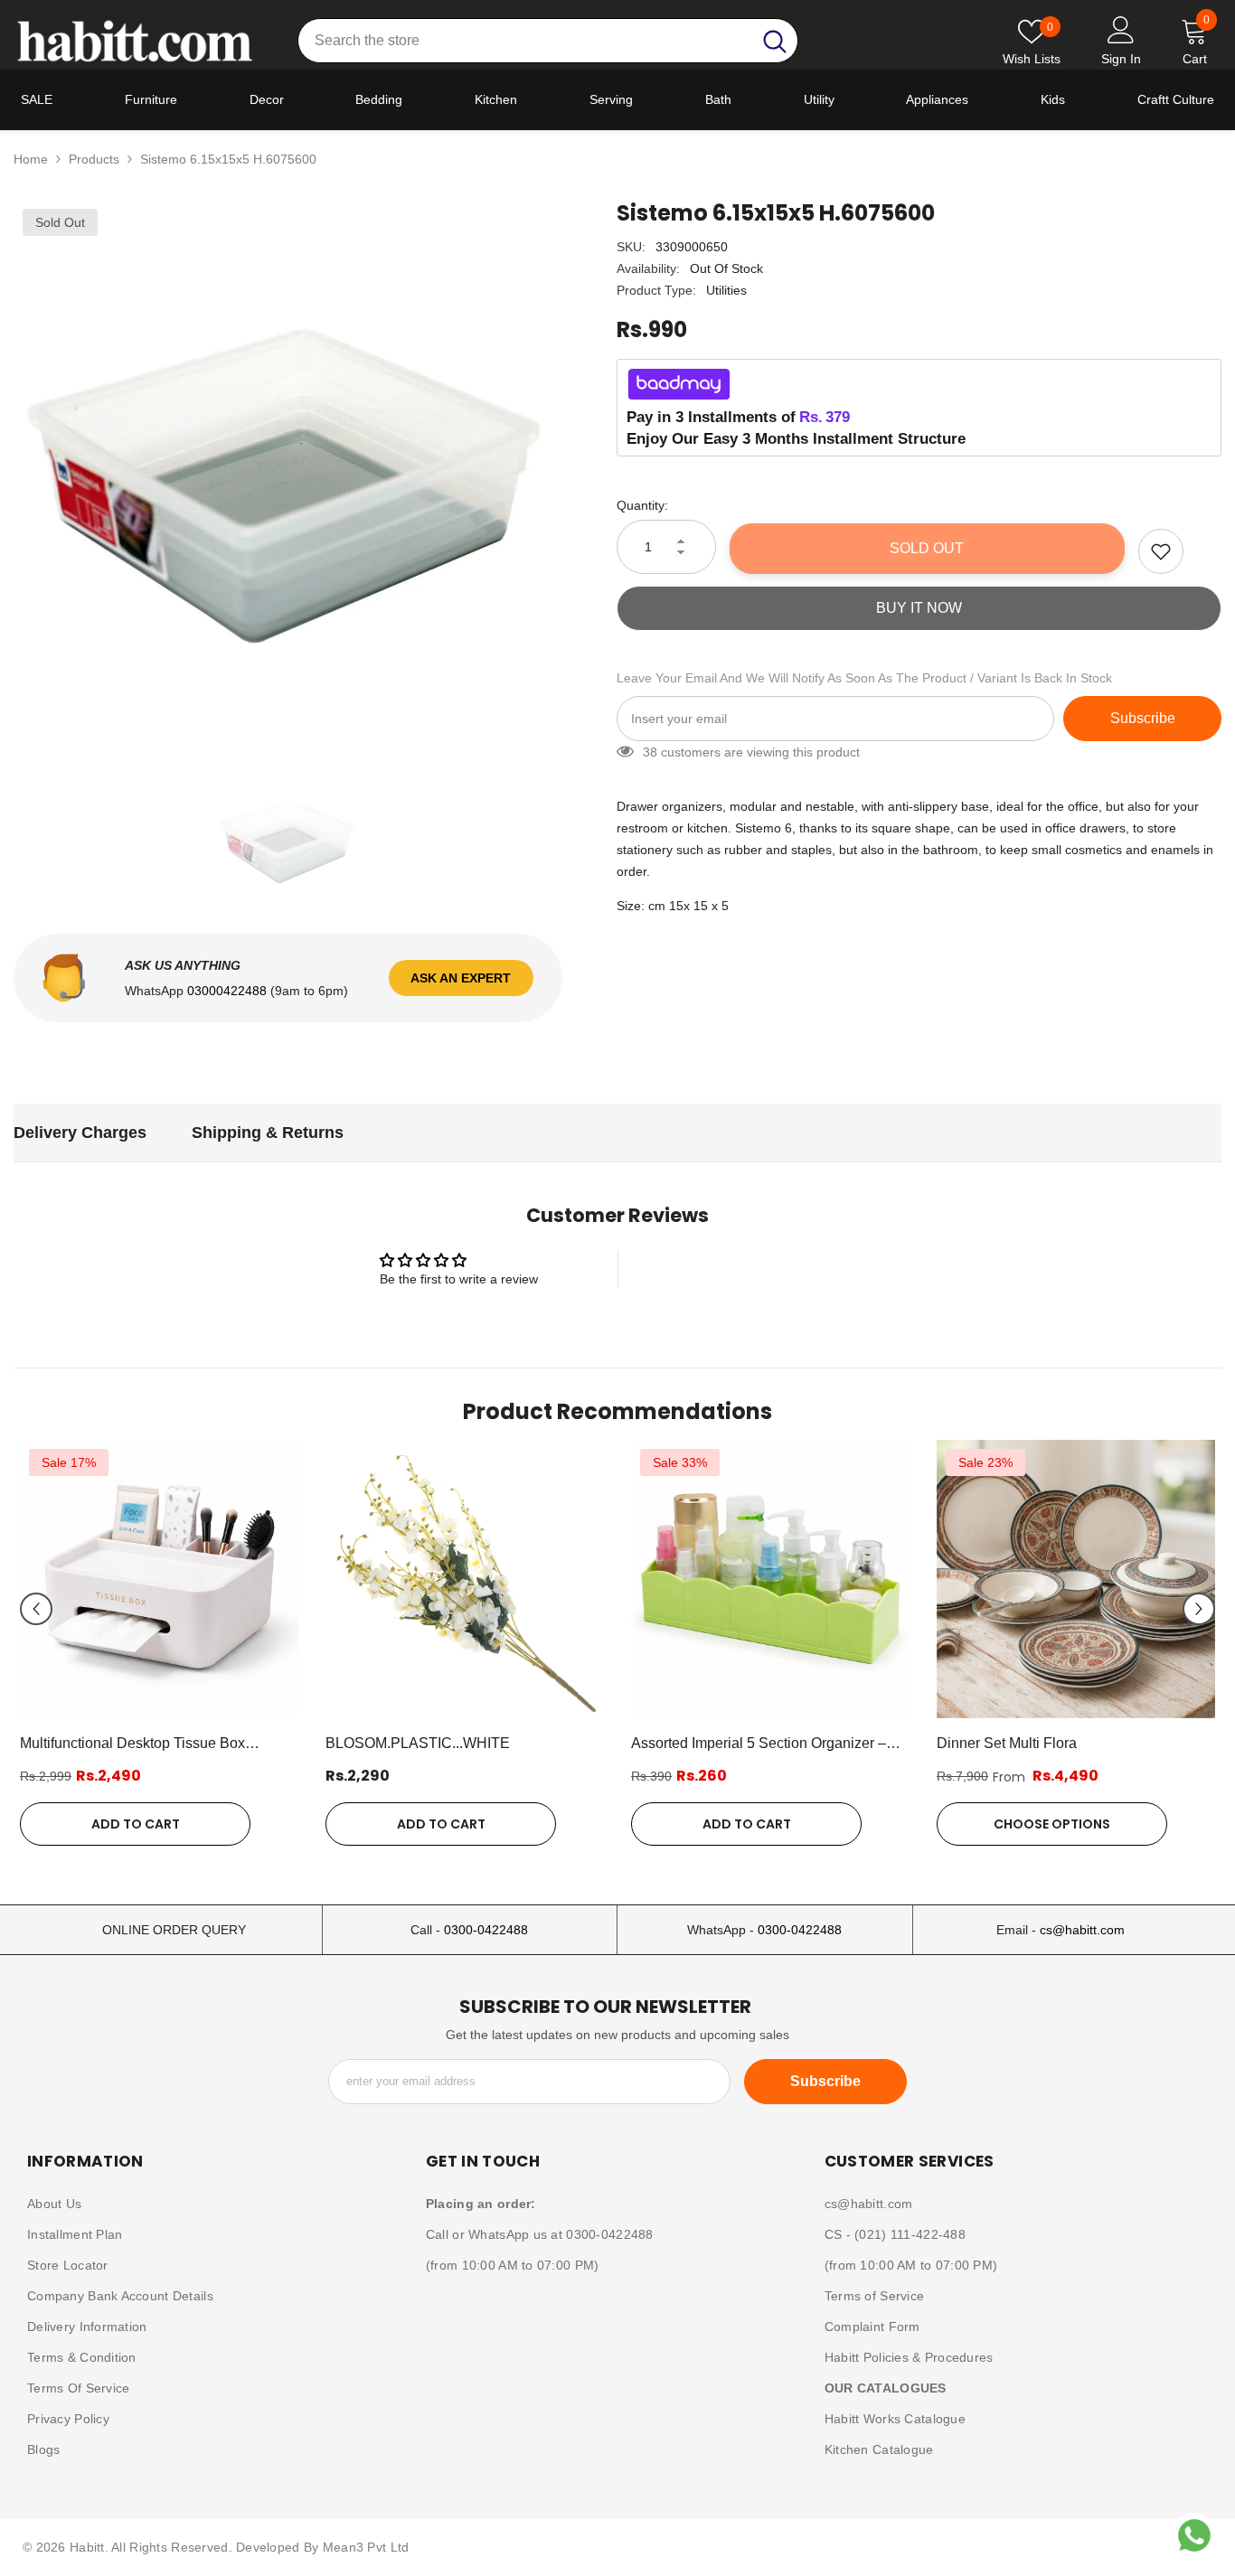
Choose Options (1052, 1824)
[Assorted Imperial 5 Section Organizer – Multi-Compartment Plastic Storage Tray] (770, 1579)
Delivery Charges (80, 1133)
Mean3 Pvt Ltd (366, 2547)
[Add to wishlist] (1161, 551)
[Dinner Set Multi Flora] (1076, 1579)
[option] (288, 474)
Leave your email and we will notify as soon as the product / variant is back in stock (864, 678)
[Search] (548, 41)
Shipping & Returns (268, 1133)
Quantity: (642, 505)
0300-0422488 (486, 1930)
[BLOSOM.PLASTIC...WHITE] (465, 1579)
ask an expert (461, 978)
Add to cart (136, 1824)
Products (94, 159)
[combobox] (524, 41)
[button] (36, 1609)
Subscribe (1143, 718)
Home (31, 159)
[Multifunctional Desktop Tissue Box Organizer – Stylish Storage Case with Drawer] (159, 1579)
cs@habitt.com (1082, 1930)
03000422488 (229, 991)
